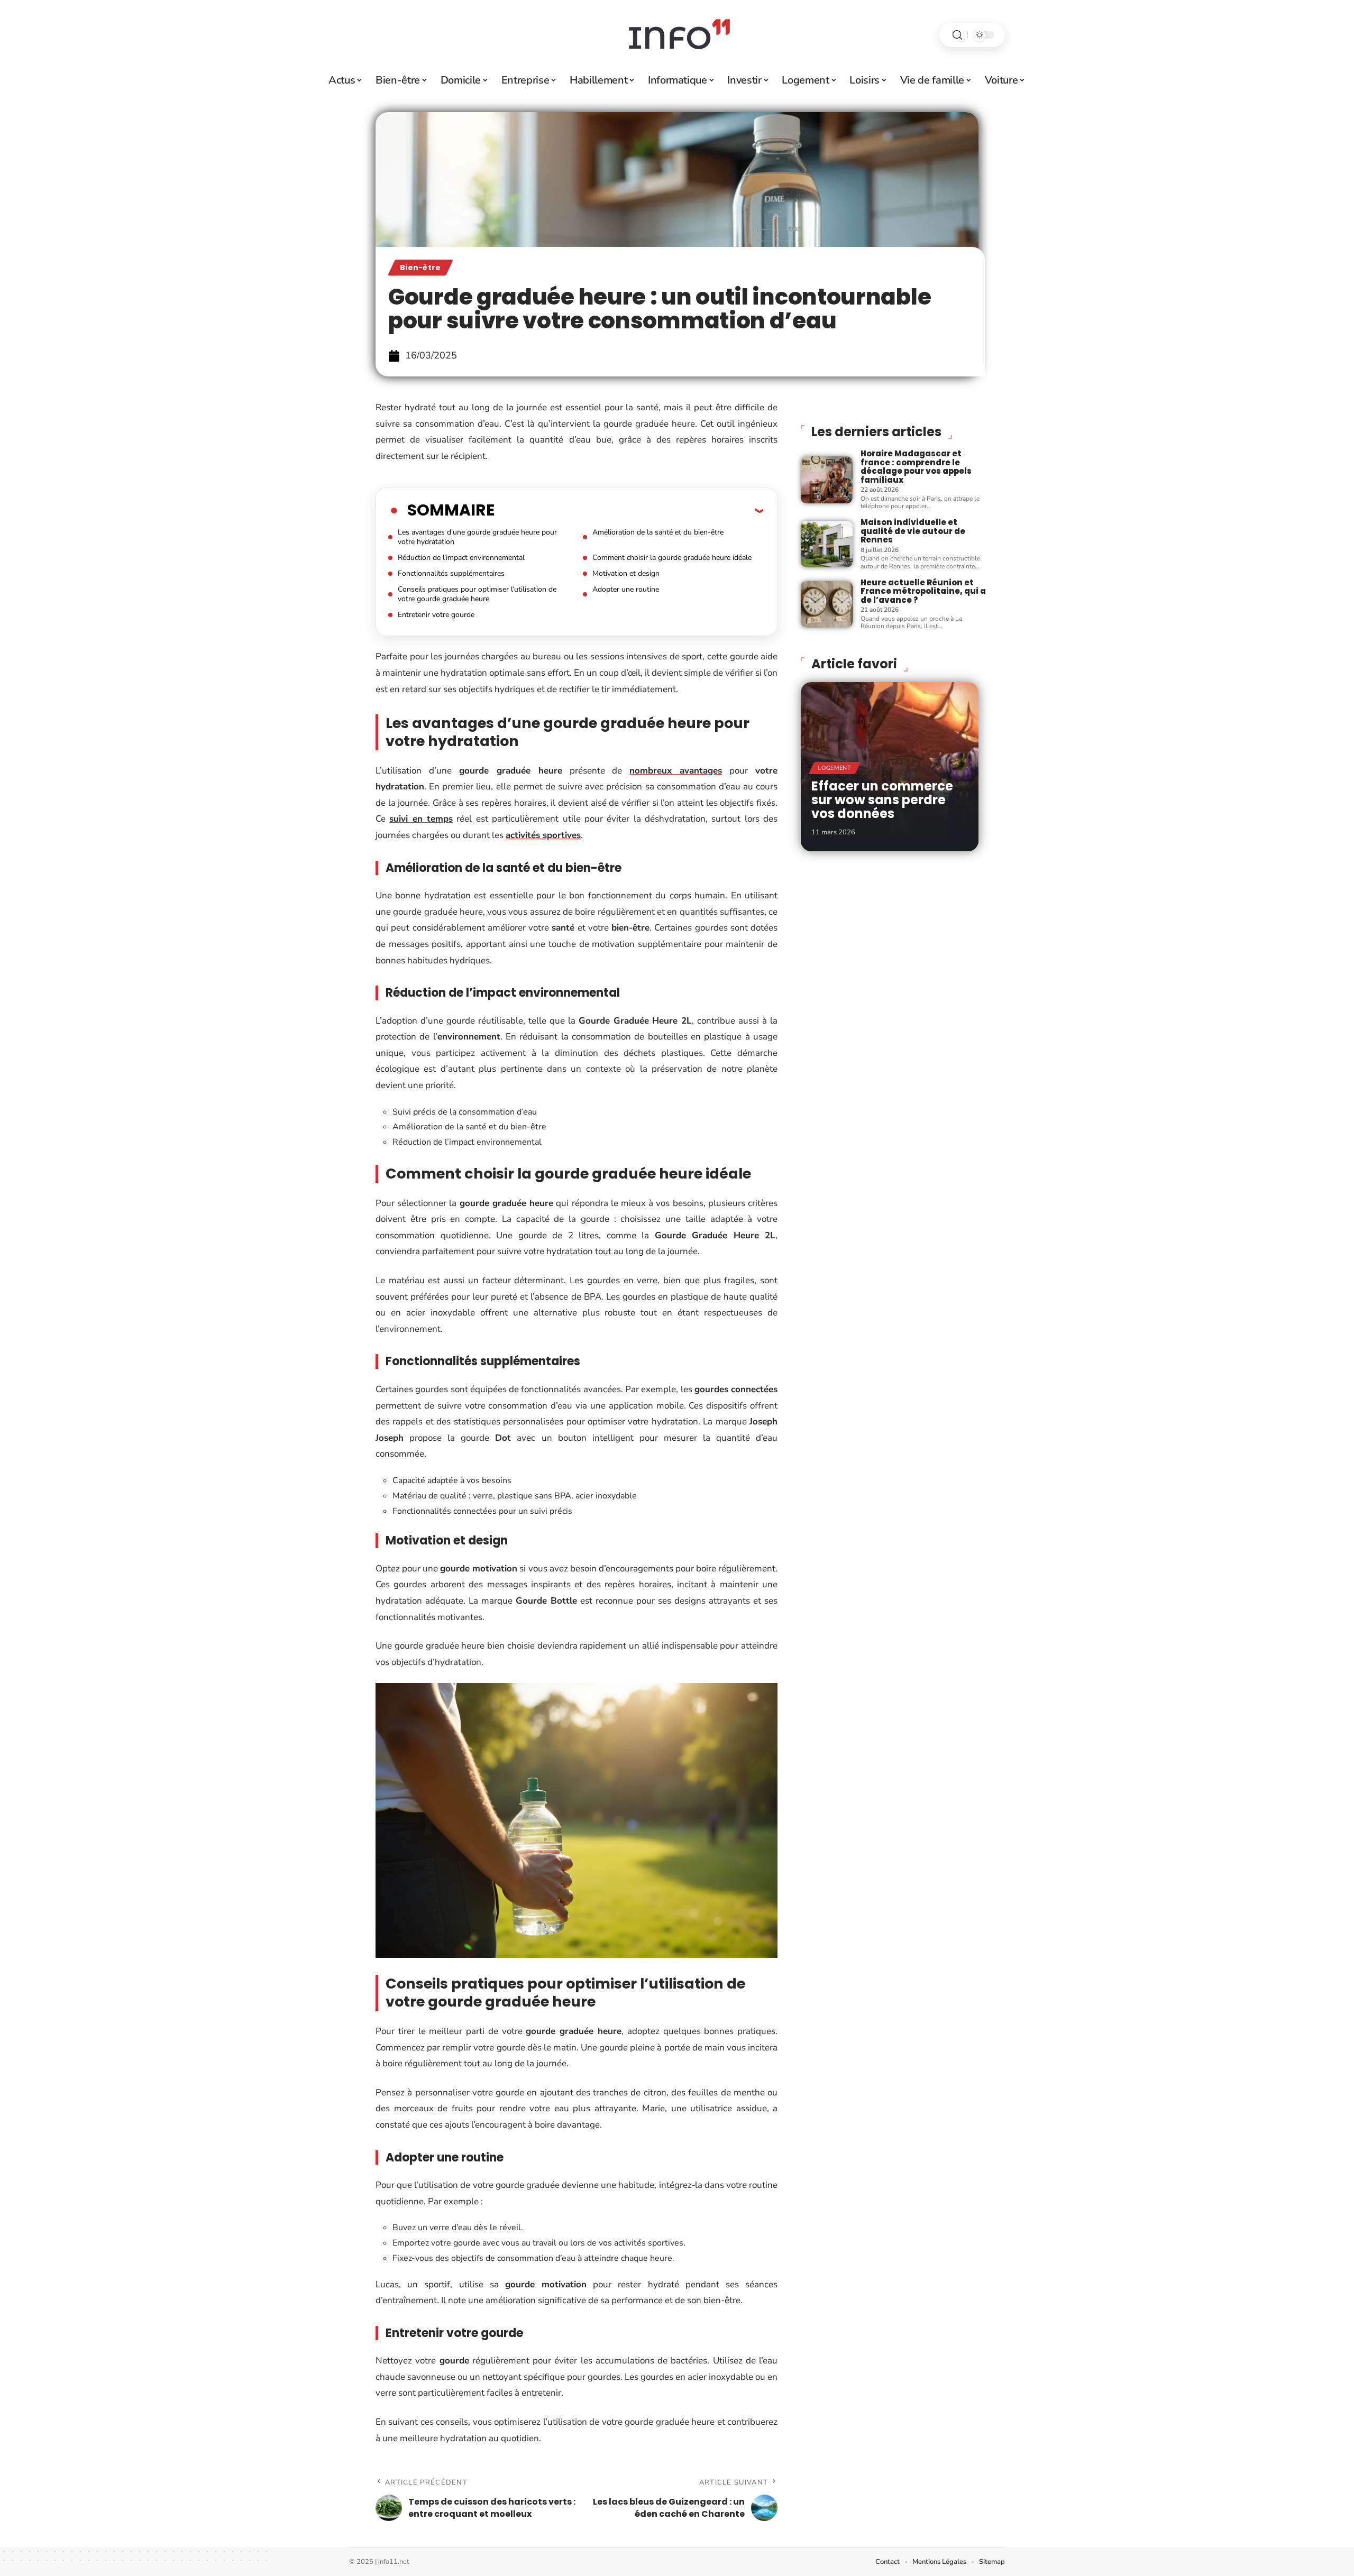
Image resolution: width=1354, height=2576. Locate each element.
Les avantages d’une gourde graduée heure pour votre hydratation (477, 537)
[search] (957, 35)
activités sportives (543, 835)
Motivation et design (626, 573)
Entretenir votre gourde (436, 615)
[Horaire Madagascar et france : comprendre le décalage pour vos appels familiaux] (827, 480)
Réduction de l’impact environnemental (461, 558)
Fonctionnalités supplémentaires (451, 573)
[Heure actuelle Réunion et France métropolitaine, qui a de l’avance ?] (827, 604)
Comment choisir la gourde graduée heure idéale (672, 558)
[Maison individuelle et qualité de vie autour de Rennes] (827, 544)
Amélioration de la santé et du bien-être (658, 532)
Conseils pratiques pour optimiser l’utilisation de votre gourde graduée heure (477, 594)
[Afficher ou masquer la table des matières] (629, 510)
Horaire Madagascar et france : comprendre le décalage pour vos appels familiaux (916, 467)
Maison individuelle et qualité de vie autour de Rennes (913, 531)
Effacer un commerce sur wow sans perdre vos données (882, 800)
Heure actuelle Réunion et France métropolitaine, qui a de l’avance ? (923, 591)
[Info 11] (677, 35)
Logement (835, 768)
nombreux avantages (676, 771)
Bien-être (420, 268)
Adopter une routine (626, 589)
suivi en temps (421, 819)
